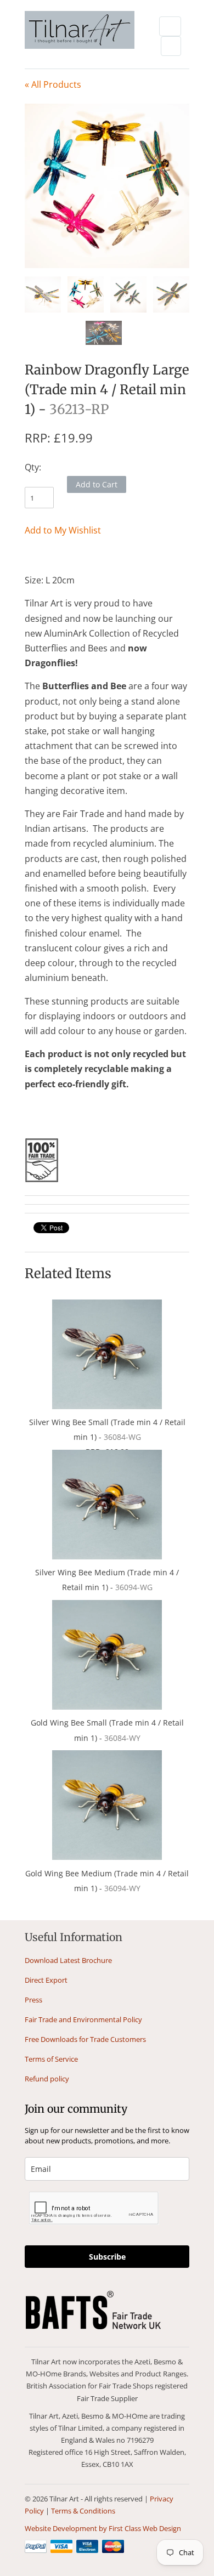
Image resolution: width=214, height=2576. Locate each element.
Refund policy (47, 2079)
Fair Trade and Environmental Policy (83, 2019)
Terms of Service (51, 2059)
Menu (170, 26)
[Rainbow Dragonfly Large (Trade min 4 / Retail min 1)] (107, 186)
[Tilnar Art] (80, 31)
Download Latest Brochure (68, 1960)
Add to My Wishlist (63, 530)
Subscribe (107, 2257)
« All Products (53, 84)
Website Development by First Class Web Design (103, 2528)
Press (33, 2000)
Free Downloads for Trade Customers (85, 2039)
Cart (171, 46)
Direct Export (46, 1980)
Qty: (33, 467)
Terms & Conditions (83, 2511)
